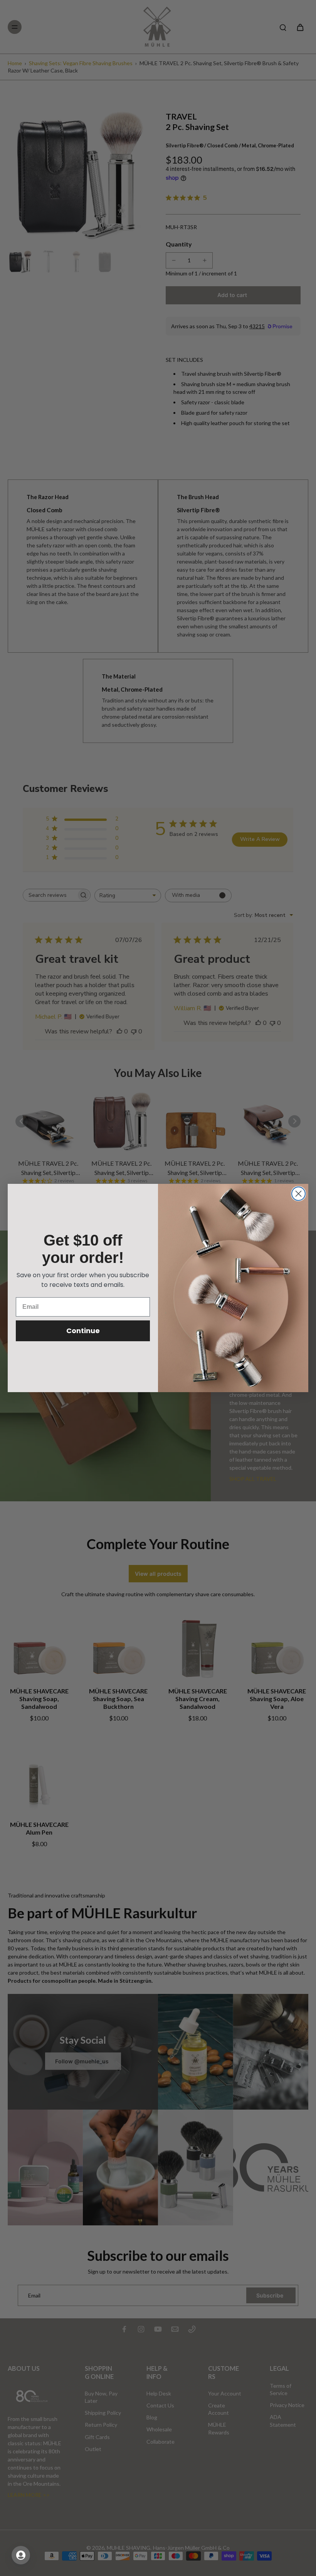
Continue (83, 1331)
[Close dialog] (298, 1194)
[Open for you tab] (21, 2555)
